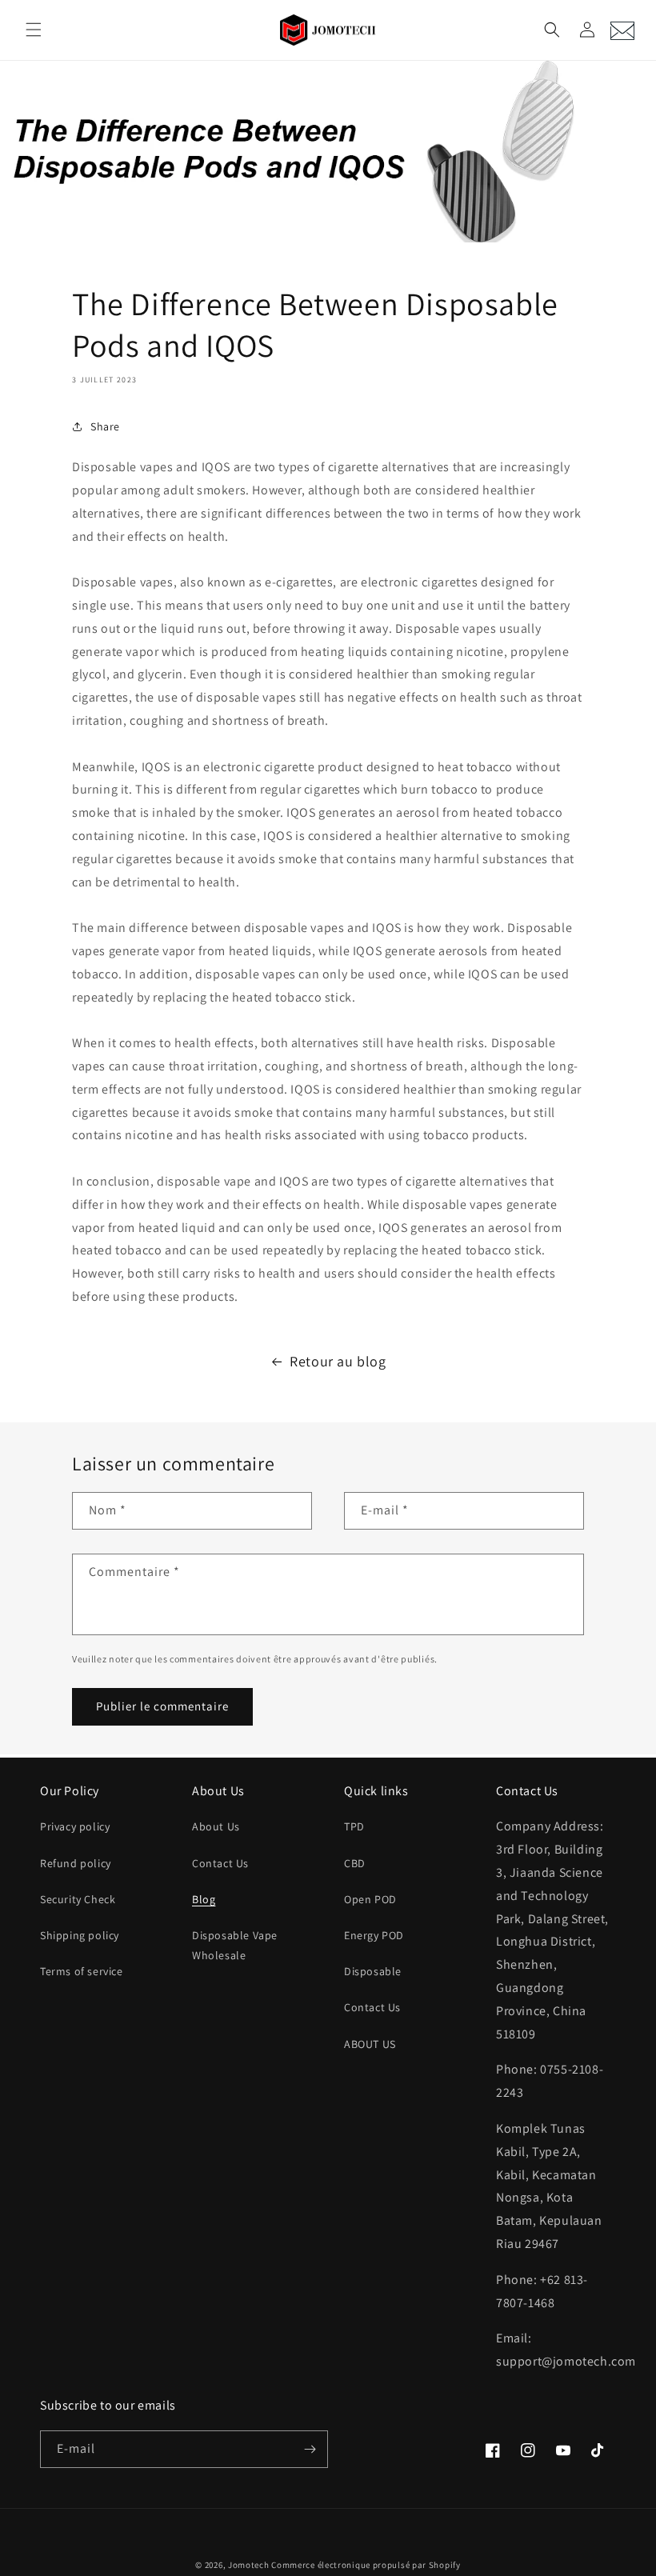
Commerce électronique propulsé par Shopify (366, 2565)
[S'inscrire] (310, 2449)
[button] (34, 30)
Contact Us (220, 1863)
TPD (354, 1826)
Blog (204, 1899)
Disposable (373, 1971)
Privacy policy (75, 1826)
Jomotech (249, 2565)
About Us (216, 1826)
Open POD (370, 1899)
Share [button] (105, 426)
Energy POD (374, 1935)
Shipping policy (80, 1935)
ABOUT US (370, 2044)
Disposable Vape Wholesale (235, 1945)
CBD (355, 1863)
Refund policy (76, 1863)
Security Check (78, 1899)
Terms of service (82, 1971)
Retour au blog (338, 1361)
